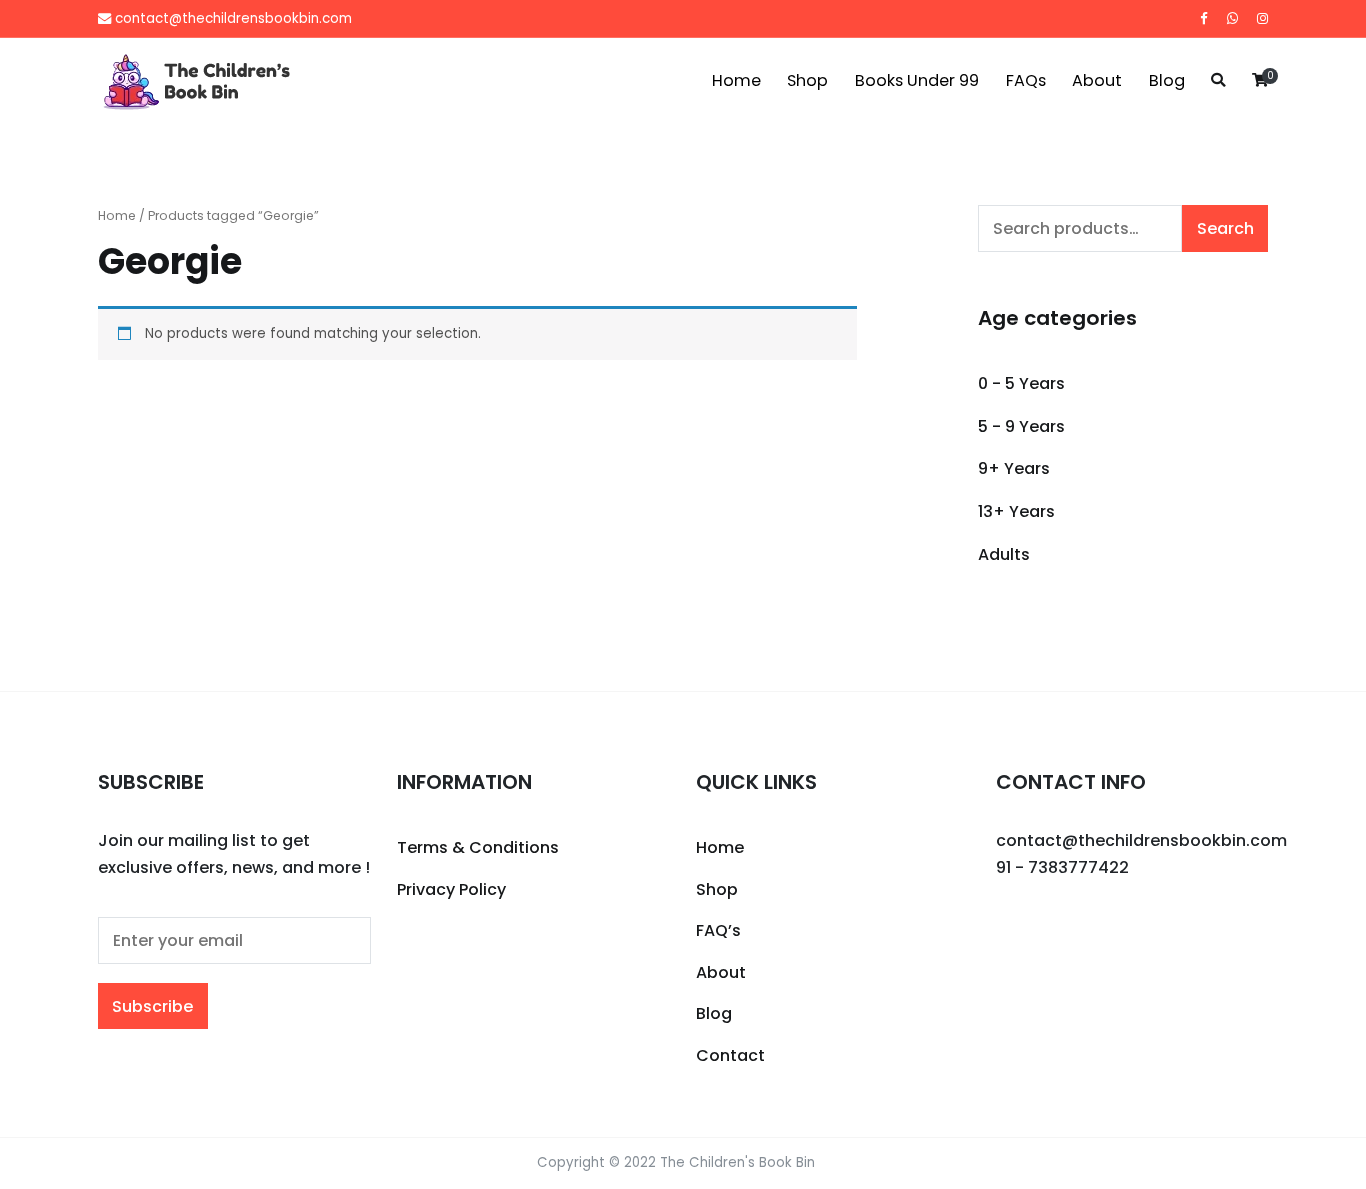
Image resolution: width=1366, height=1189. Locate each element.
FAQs (1026, 80)
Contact (730, 1055)
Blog (1167, 80)
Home (736, 80)
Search (1225, 228)
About (1097, 80)
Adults (1004, 554)
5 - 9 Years (1021, 426)
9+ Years (1014, 468)
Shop (807, 80)
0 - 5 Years (1021, 383)
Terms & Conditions (478, 847)
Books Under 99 (917, 80)
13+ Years (1016, 511)
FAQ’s (718, 930)
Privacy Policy (451, 889)
